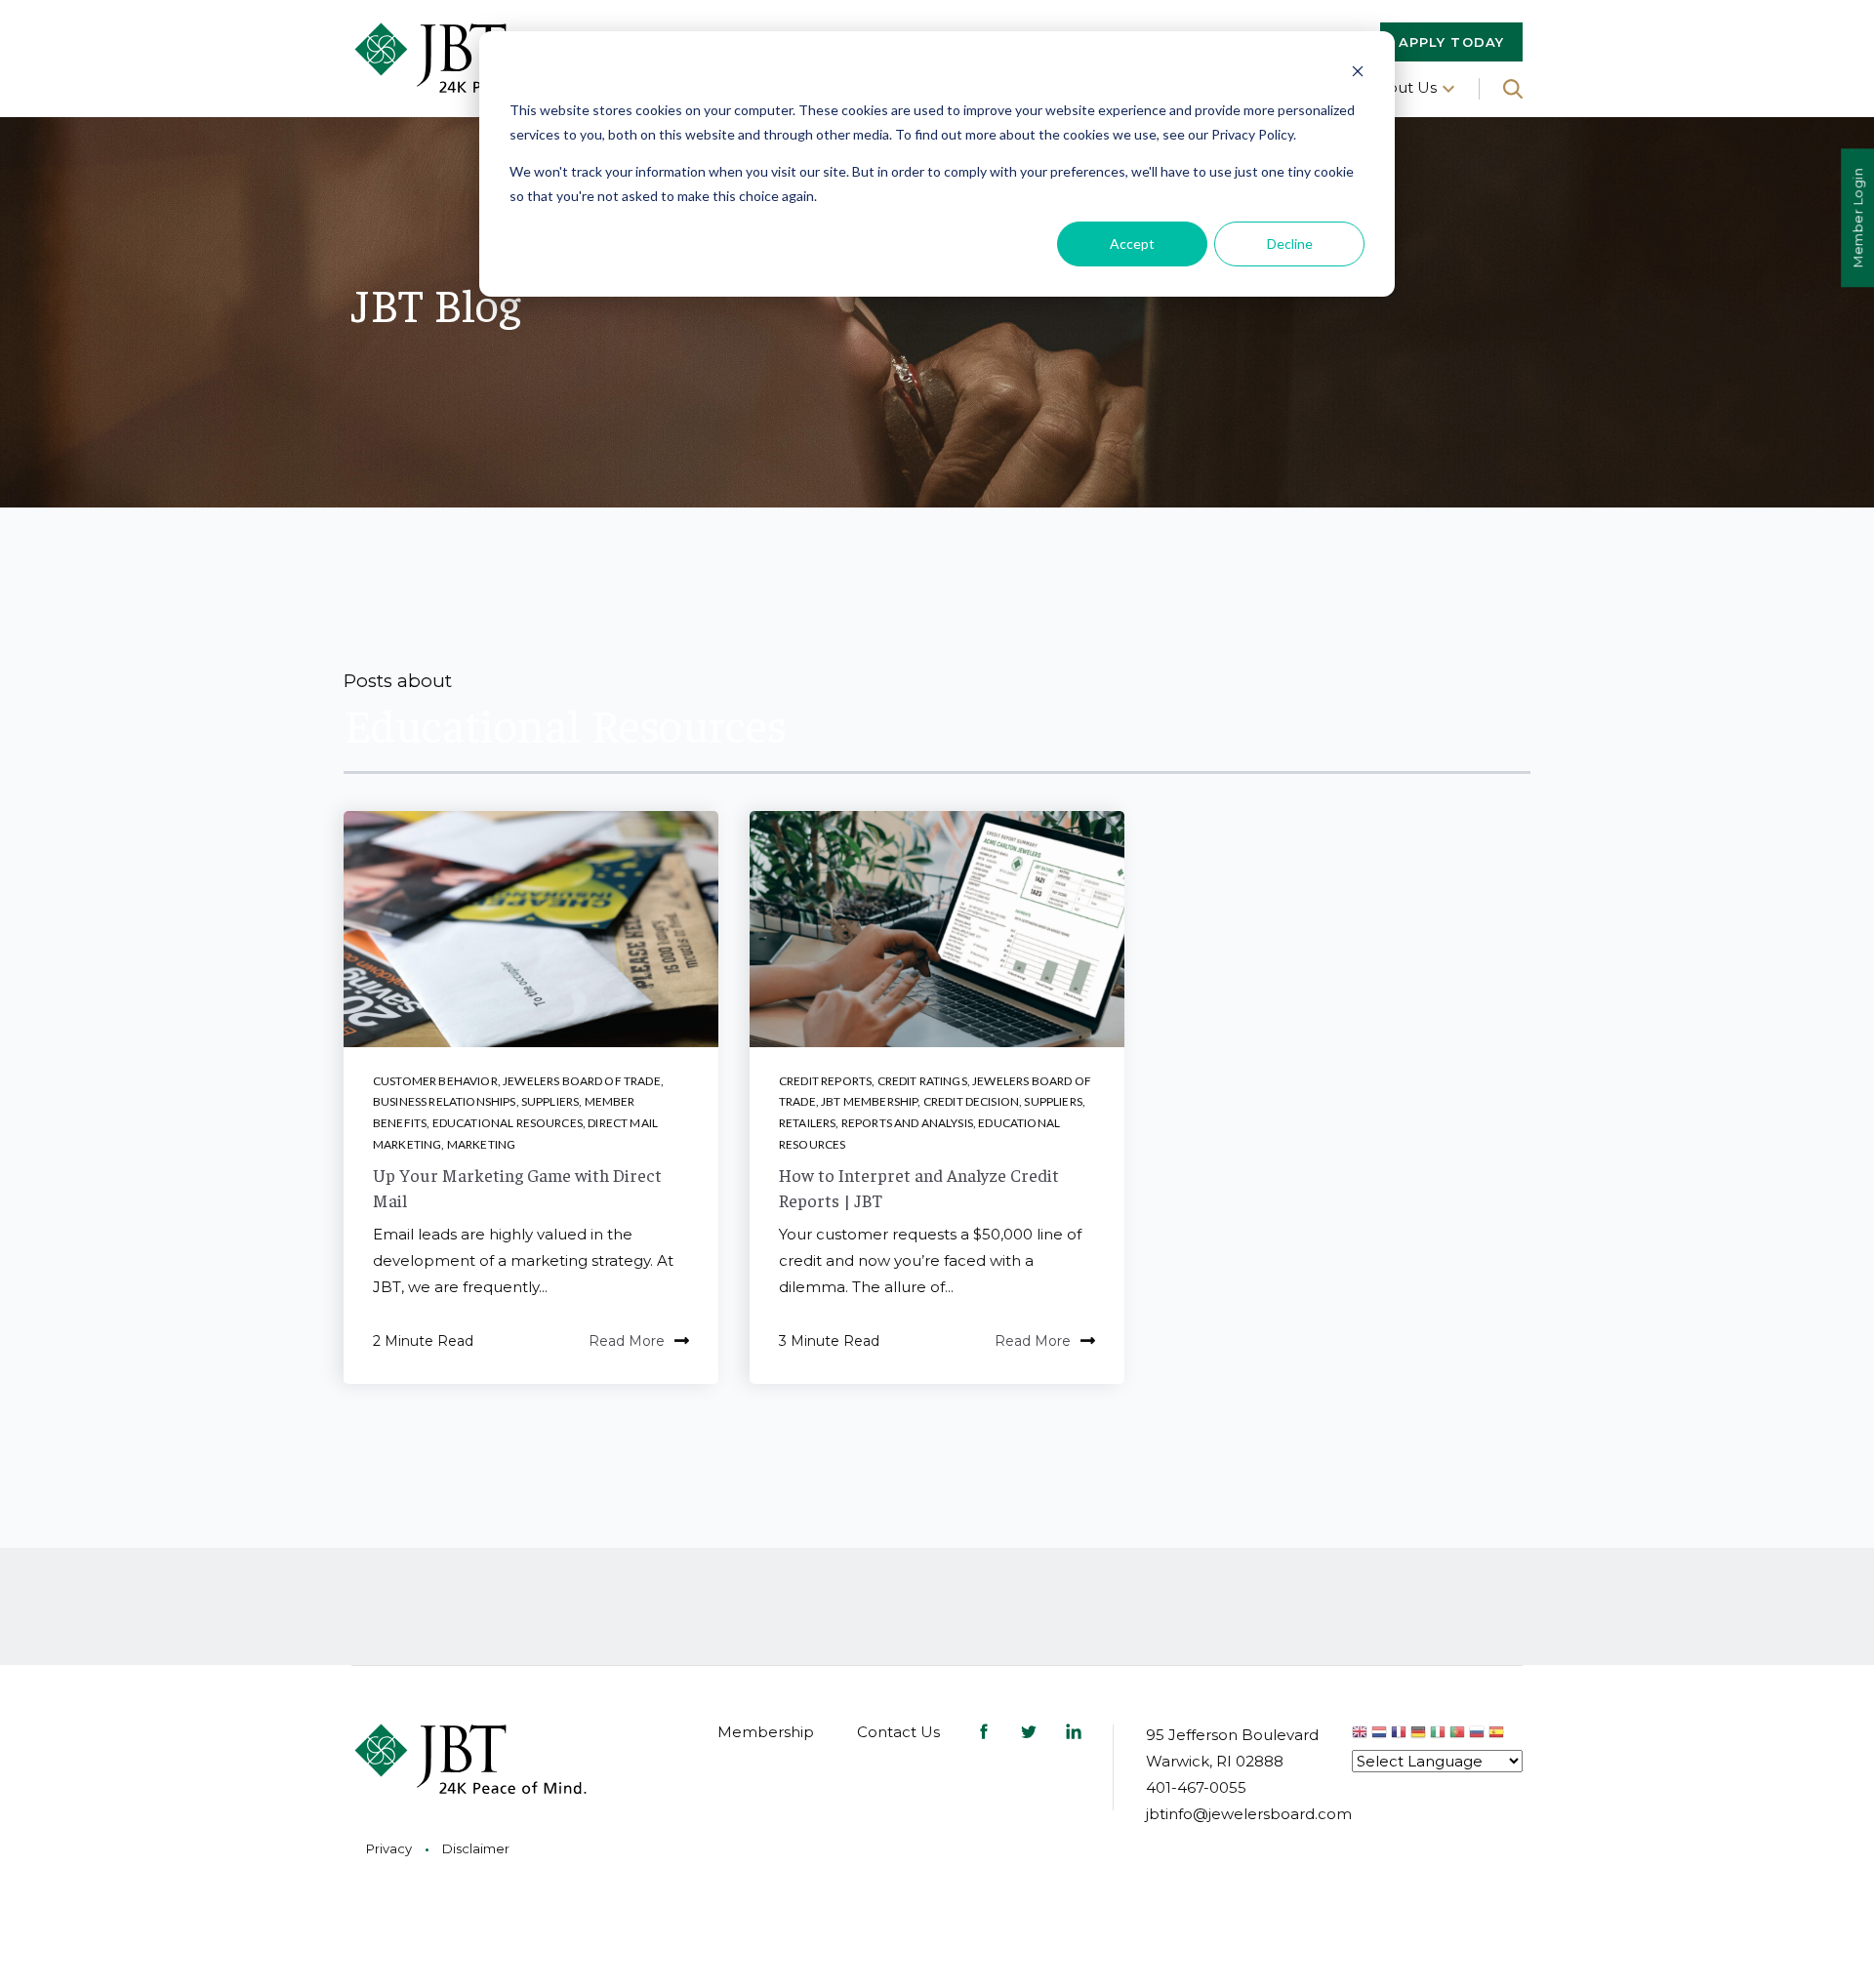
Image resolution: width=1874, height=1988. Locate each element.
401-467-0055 (1196, 1787)
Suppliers (550, 1101)
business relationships (445, 1101)
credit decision (971, 1101)
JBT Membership (869, 1101)
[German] (1420, 1735)
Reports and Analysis (907, 1123)
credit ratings (922, 1081)
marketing (481, 1144)
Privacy (389, 1848)
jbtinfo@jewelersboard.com (1249, 1814)
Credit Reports (825, 1081)
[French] (1401, 1735)
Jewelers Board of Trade (582, 1081)
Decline (1290, 243)
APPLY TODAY (1451, 42)
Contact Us (898, 1732)
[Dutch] (1381, 1735)
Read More (627, 1341)
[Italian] (1440, 1735)
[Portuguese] (1459, 1735)
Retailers (807, 1123)
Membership (766, 1732)
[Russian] (1479, 1735)
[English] (1362, 1735)
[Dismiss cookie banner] (1358, 74)
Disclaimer (476, 1848)
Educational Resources (508, 1123)
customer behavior (435, 1081)
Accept (1132, 243)
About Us (1402, 87)
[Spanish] (1496, 1735)
